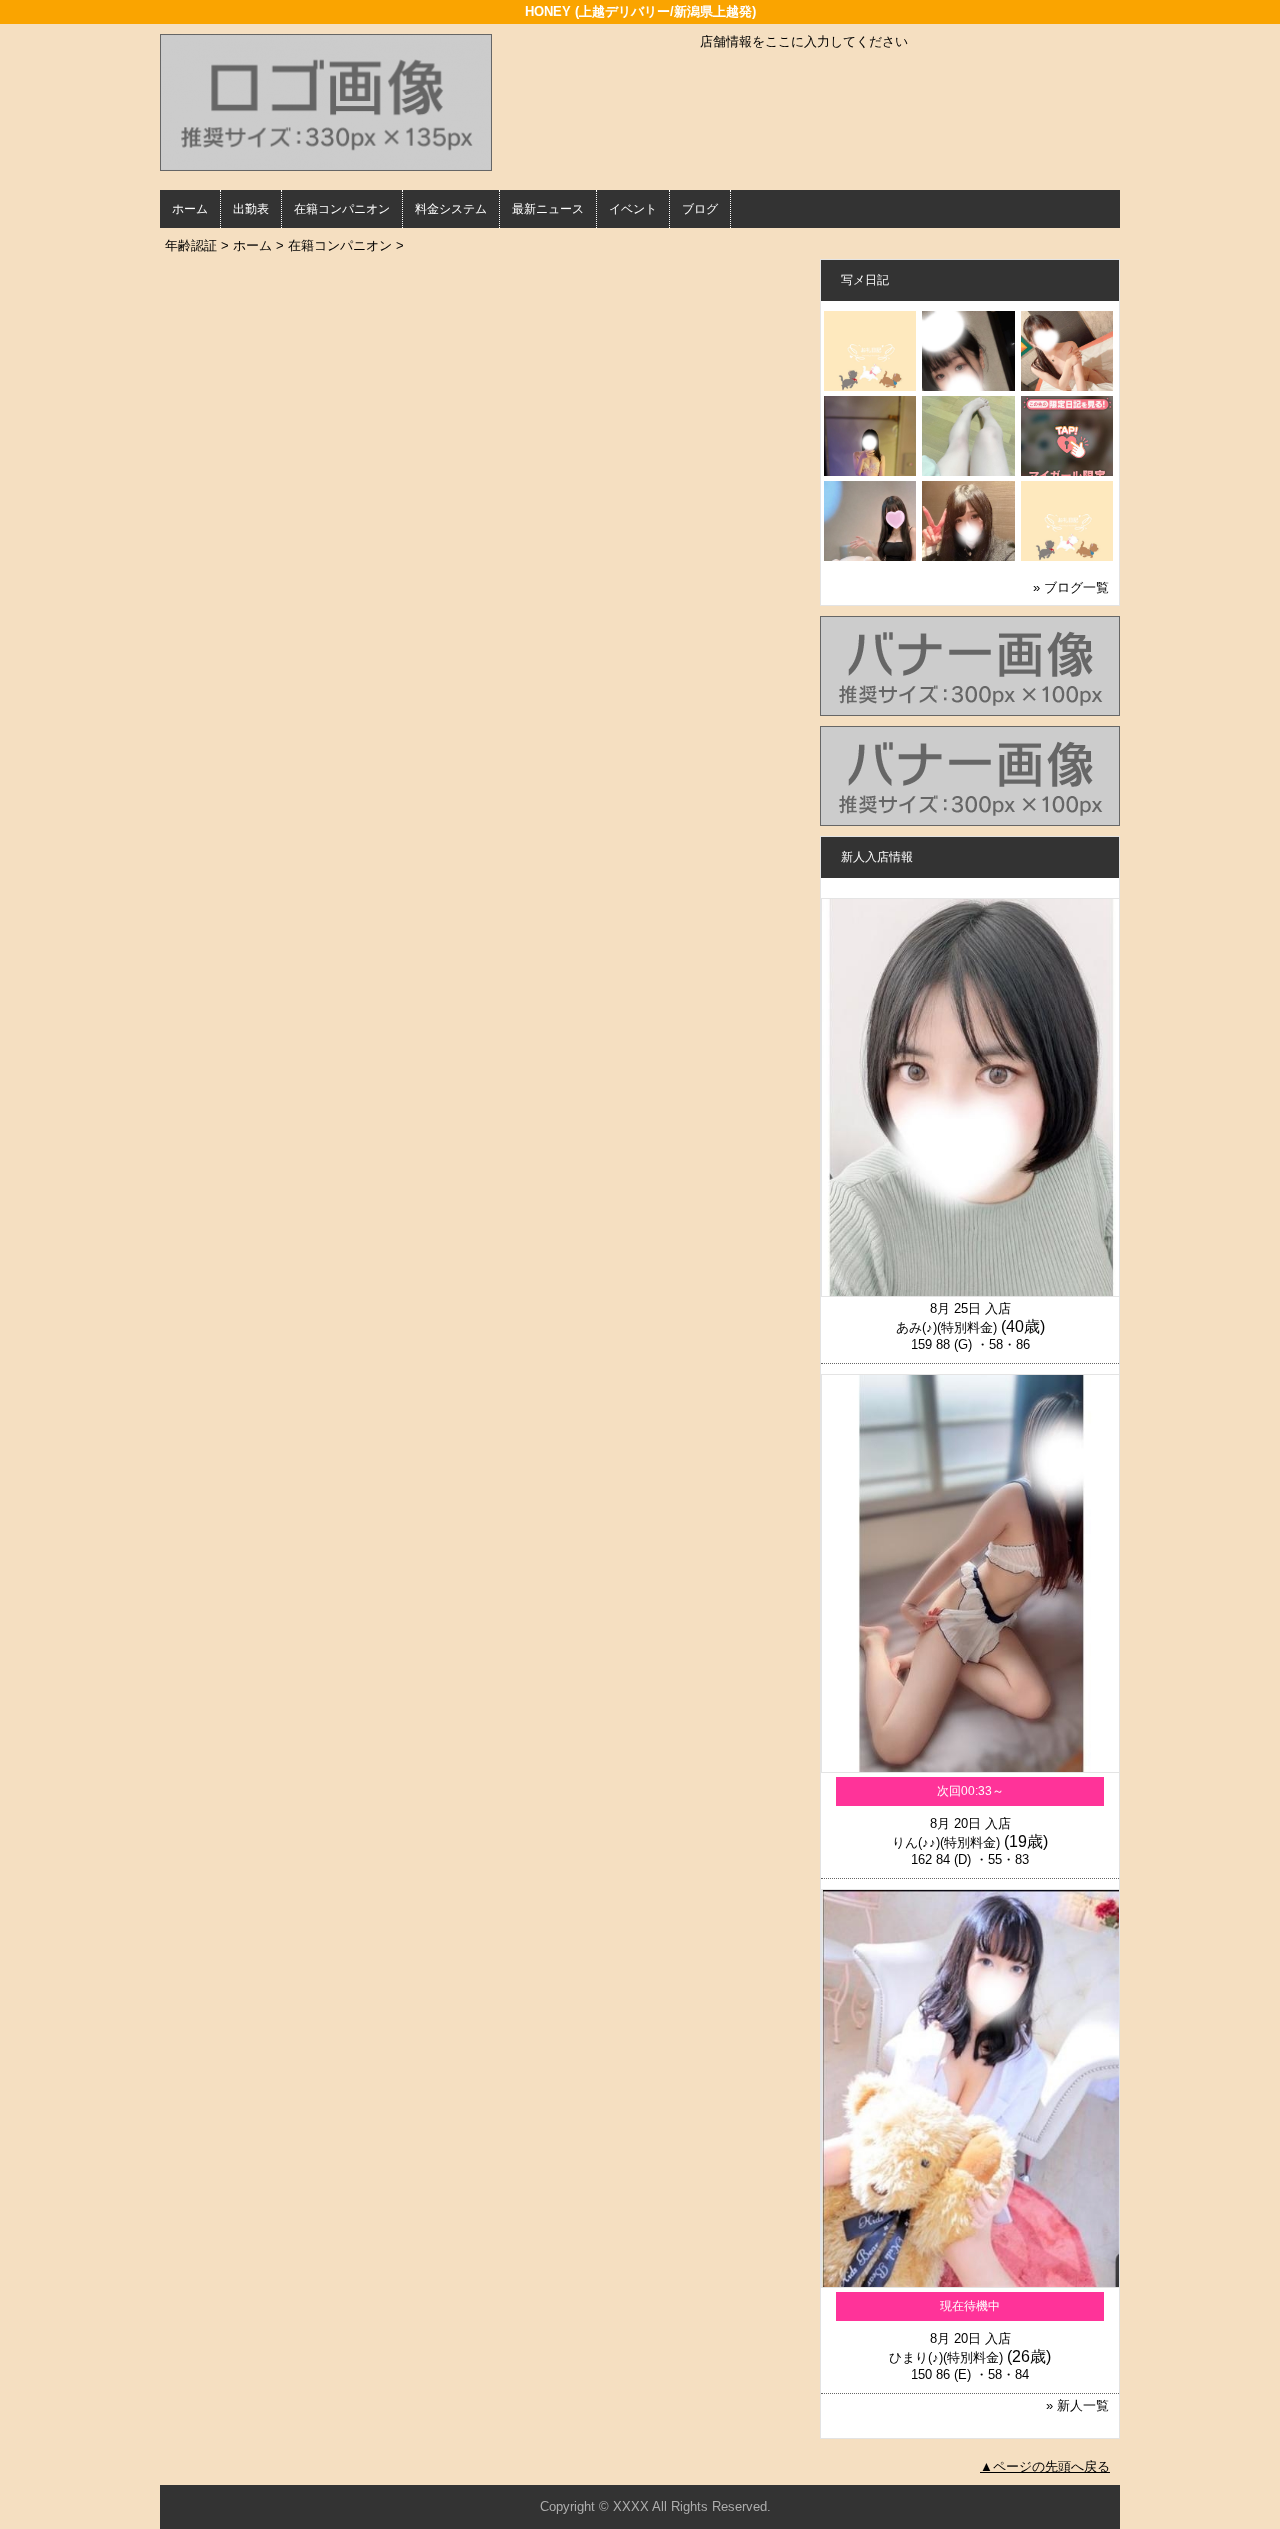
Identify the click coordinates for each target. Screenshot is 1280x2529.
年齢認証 (191, 245)
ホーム (190, 209)
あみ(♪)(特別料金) (946, 1327)
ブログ (700, 209)
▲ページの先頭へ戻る (1045, 2466)
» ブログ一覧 (1071, 587)
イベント (633, 209)
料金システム (451, 209)
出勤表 (251, 209)
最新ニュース (548, 209)
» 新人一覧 (1077, 2405)
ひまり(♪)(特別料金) (946, 2357)
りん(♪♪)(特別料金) (946, 1842)
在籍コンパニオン (342, 209)
